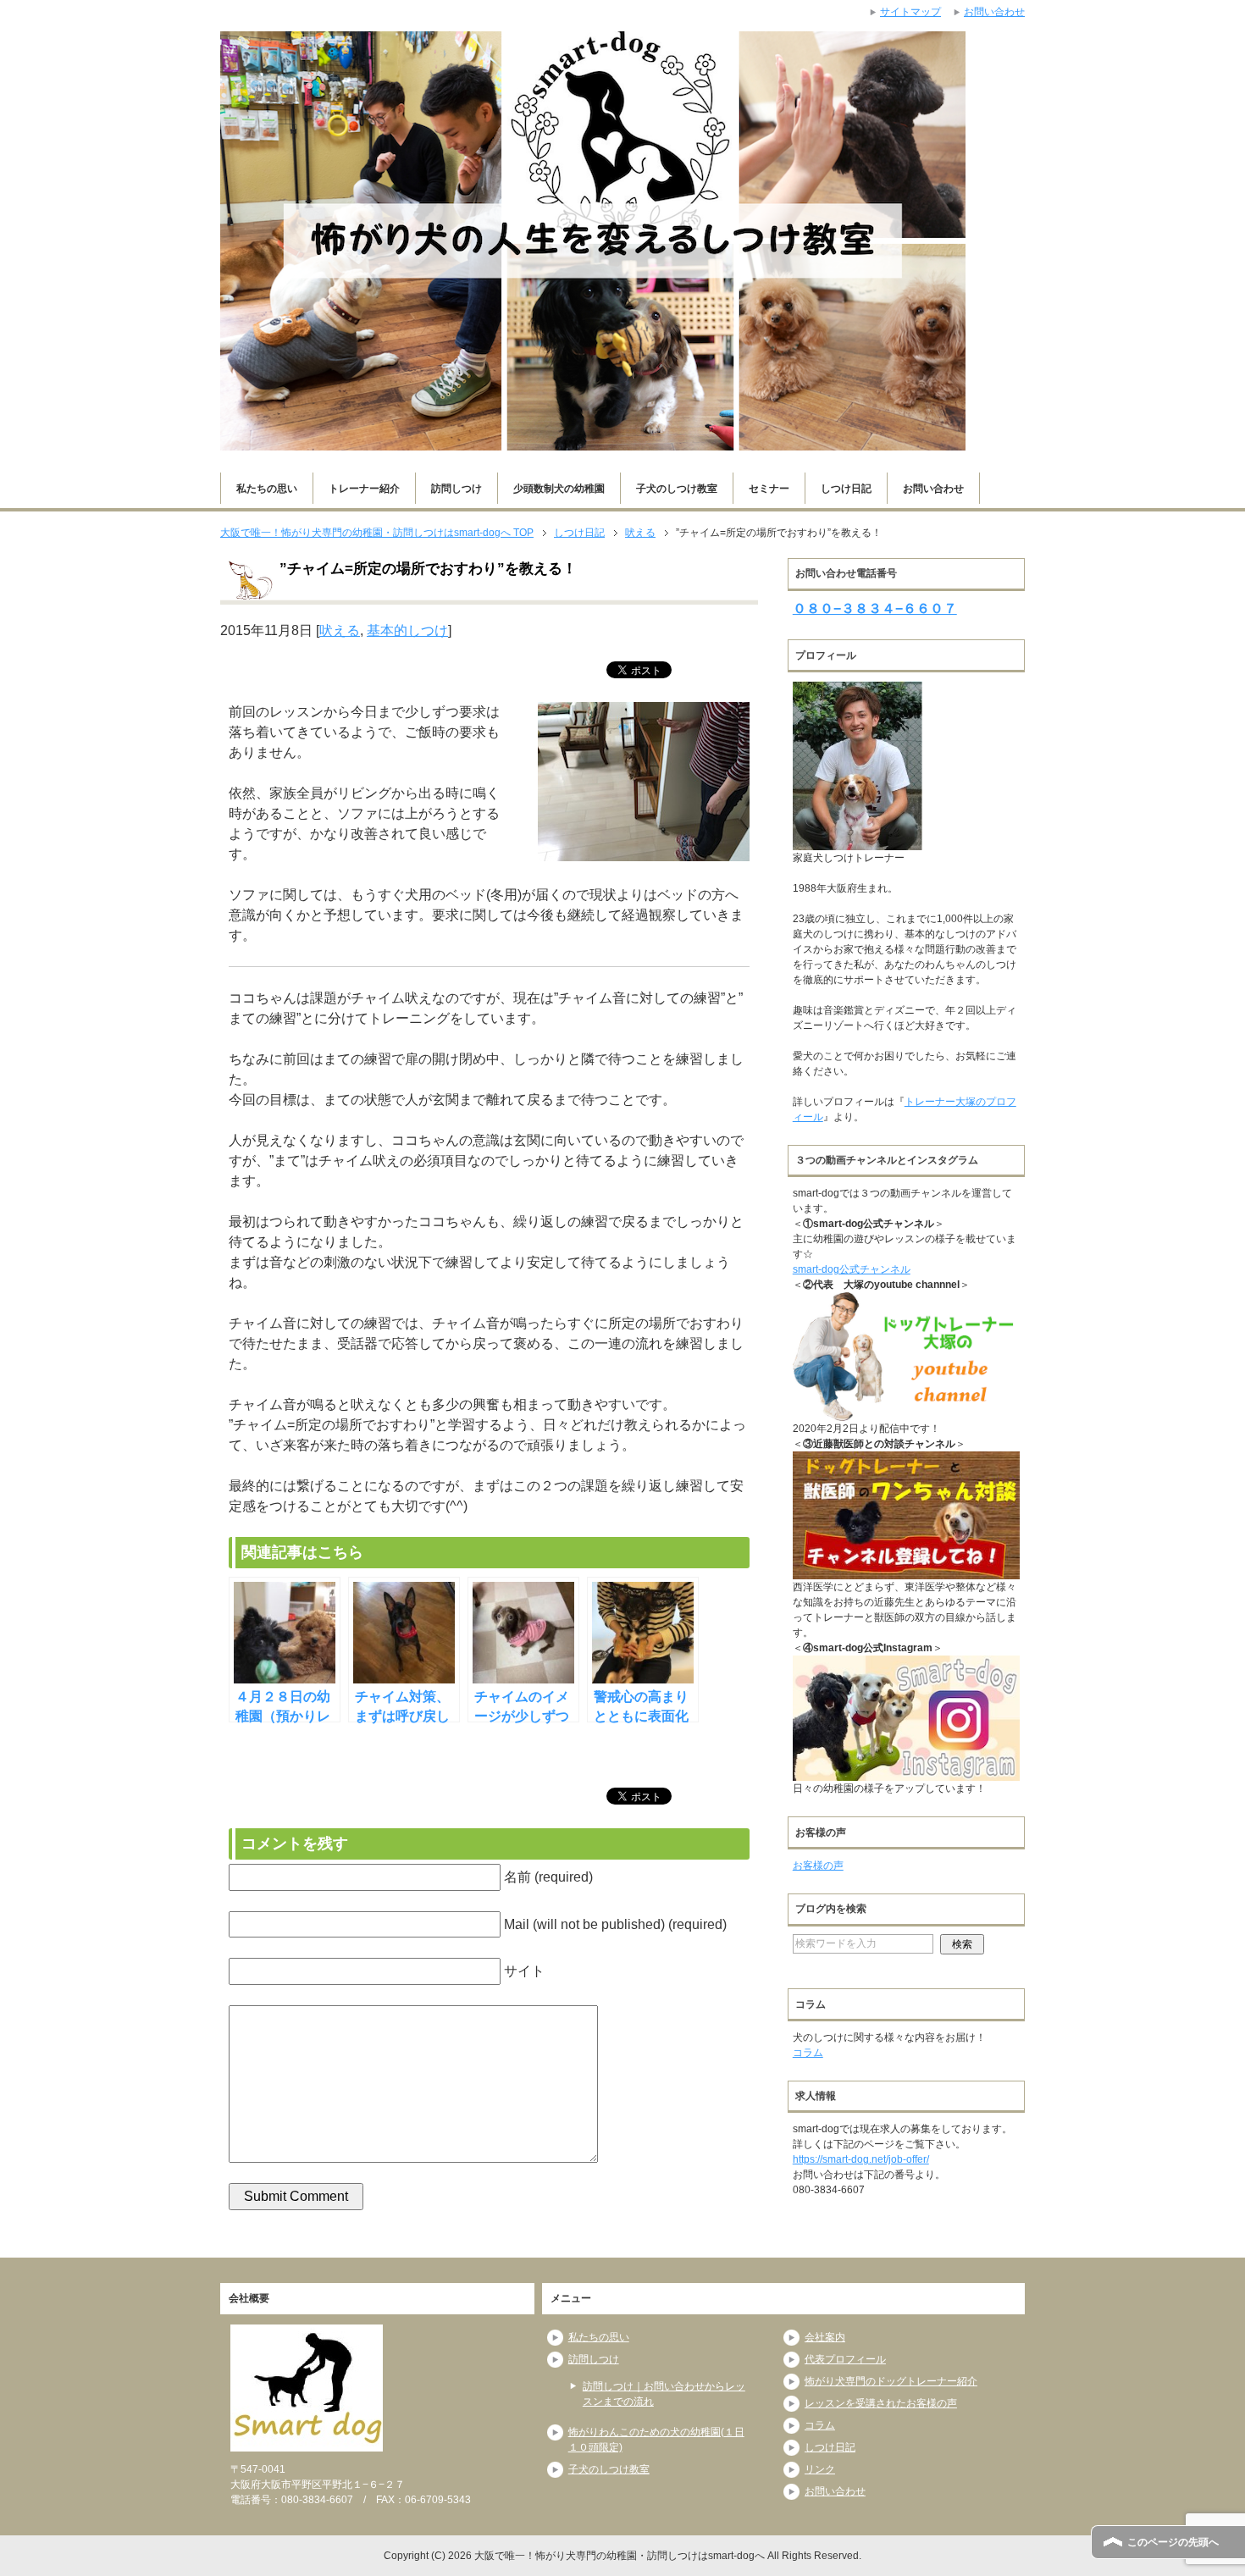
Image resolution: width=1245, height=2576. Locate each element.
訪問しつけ (456, 489)
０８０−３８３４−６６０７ (875, 608)
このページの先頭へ (1173, 2542)
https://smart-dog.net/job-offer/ (861, 2159)
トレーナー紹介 (364, 489)
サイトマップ (910, 12)
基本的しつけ (407, 630)
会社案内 (825, 2337)
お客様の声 (818, 1866)
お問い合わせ (933, 489)
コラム (808, 2053)
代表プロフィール (845, 2359)
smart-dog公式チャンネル (852, 1269)
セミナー (769, 489)
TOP (377, 533)
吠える (340, 630)
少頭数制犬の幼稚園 (559, 489)
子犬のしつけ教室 (677, 489)
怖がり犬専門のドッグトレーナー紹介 (891, 2381)
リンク (820, 2469)
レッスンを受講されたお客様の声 (881, 2403)
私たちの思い (267, 489)
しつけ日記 (846, 489)
